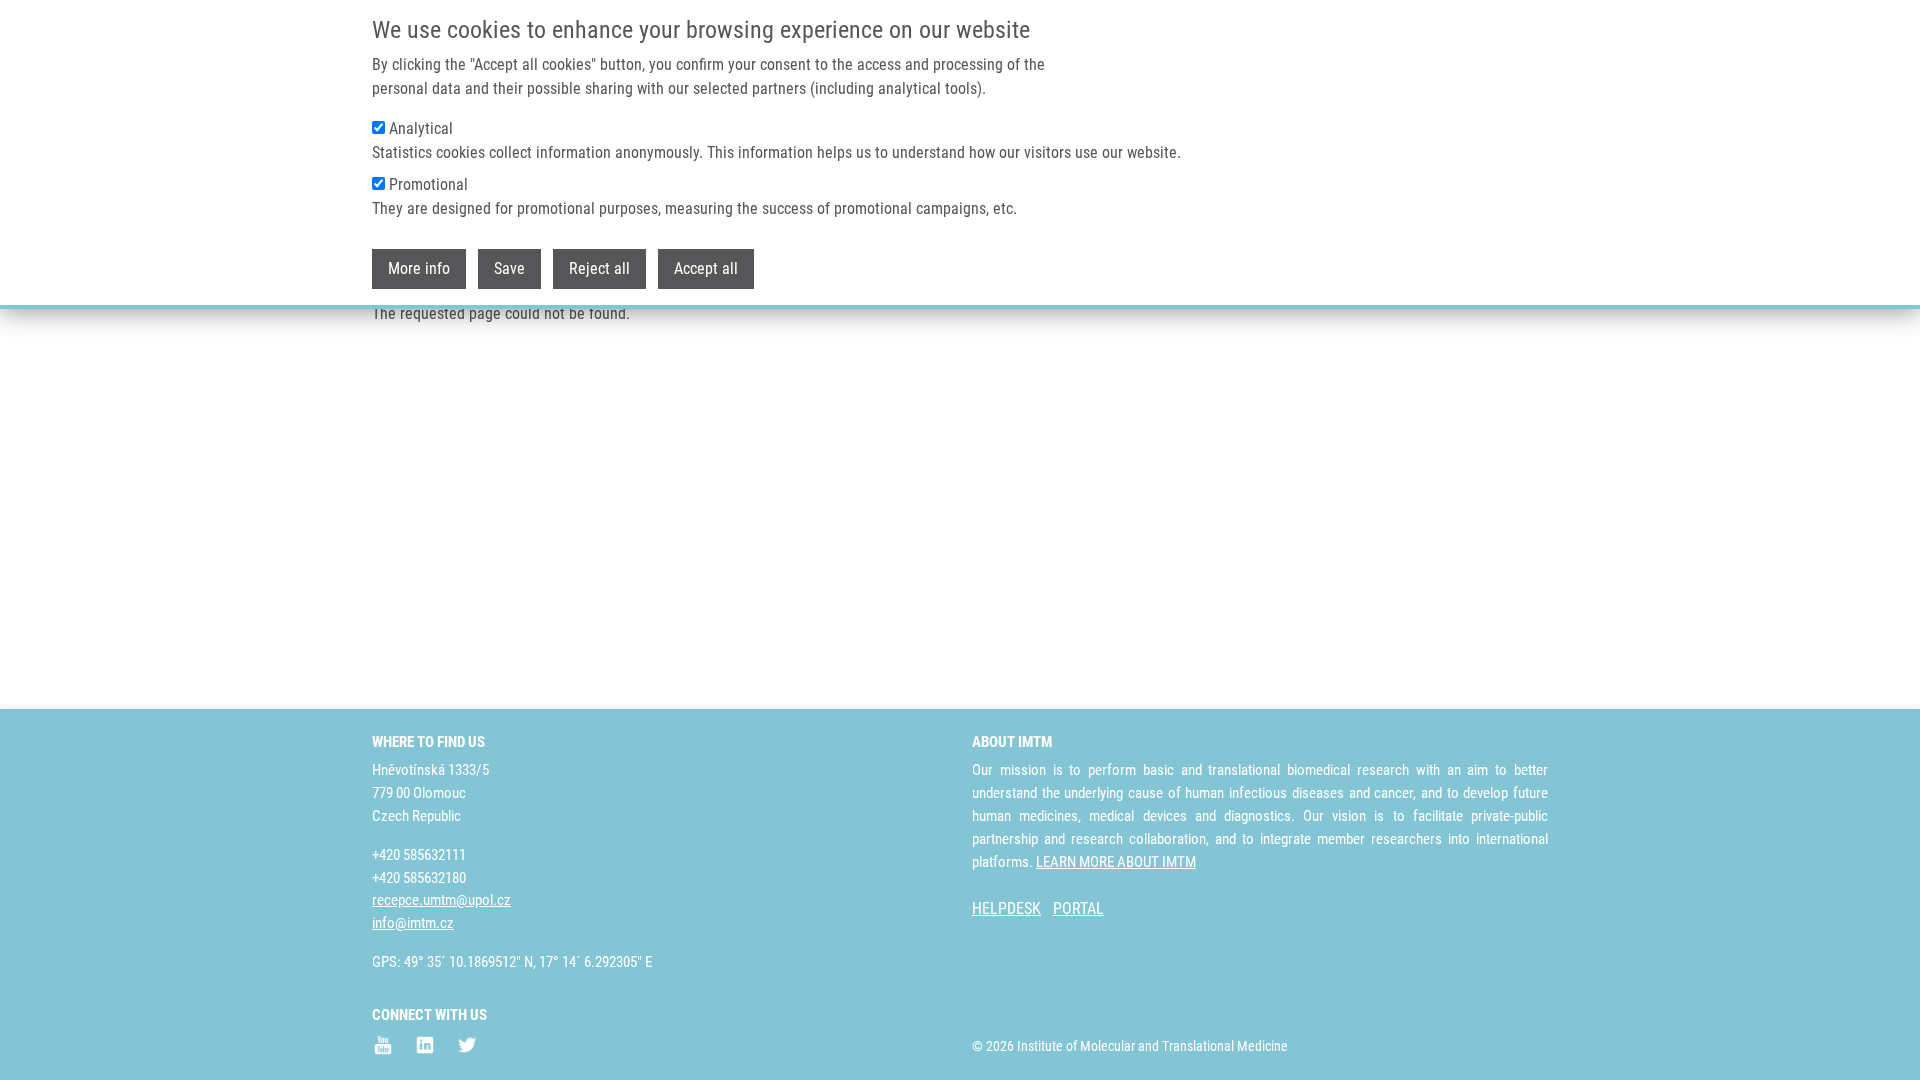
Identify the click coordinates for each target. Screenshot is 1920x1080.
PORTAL (1078, 908)
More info (419, 268)
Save (509, 268)
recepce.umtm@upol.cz (441, 900)
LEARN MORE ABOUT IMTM (1116, 862)
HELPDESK (1006, 908)
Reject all (599, 268)
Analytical (421, 128)
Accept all (706, 268)
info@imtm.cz (413, 923)
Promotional (428, 184)
